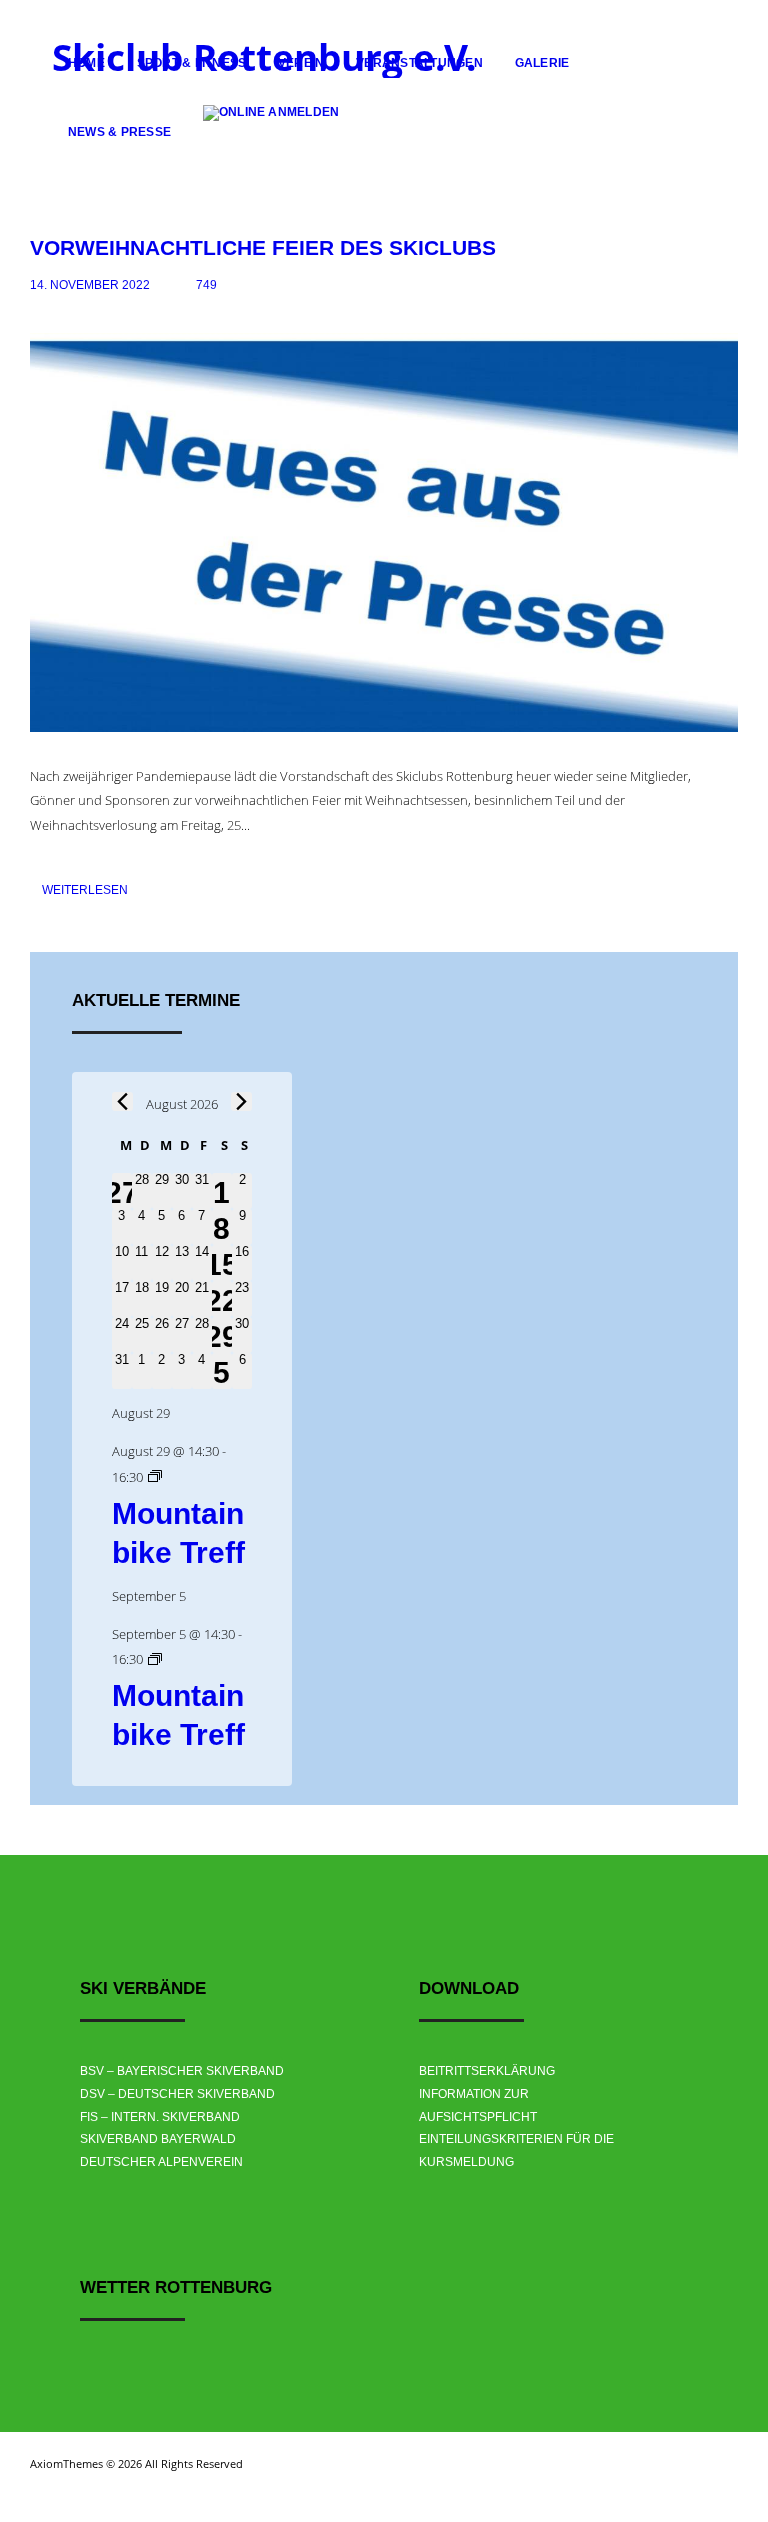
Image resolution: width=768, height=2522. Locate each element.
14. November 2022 (90, 285)
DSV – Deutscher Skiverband (177, 2094)
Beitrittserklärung (487, 2071)
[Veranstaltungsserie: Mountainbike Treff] (155, 1477)
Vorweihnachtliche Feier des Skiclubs (263, 247)
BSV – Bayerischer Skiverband (182, 2071)
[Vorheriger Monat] (122, 1101)
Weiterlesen (85, 890)
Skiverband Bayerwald (158, 2139)
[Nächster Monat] (241, 1101)
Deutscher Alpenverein (161, 2162)
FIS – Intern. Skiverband (160, 2117)
